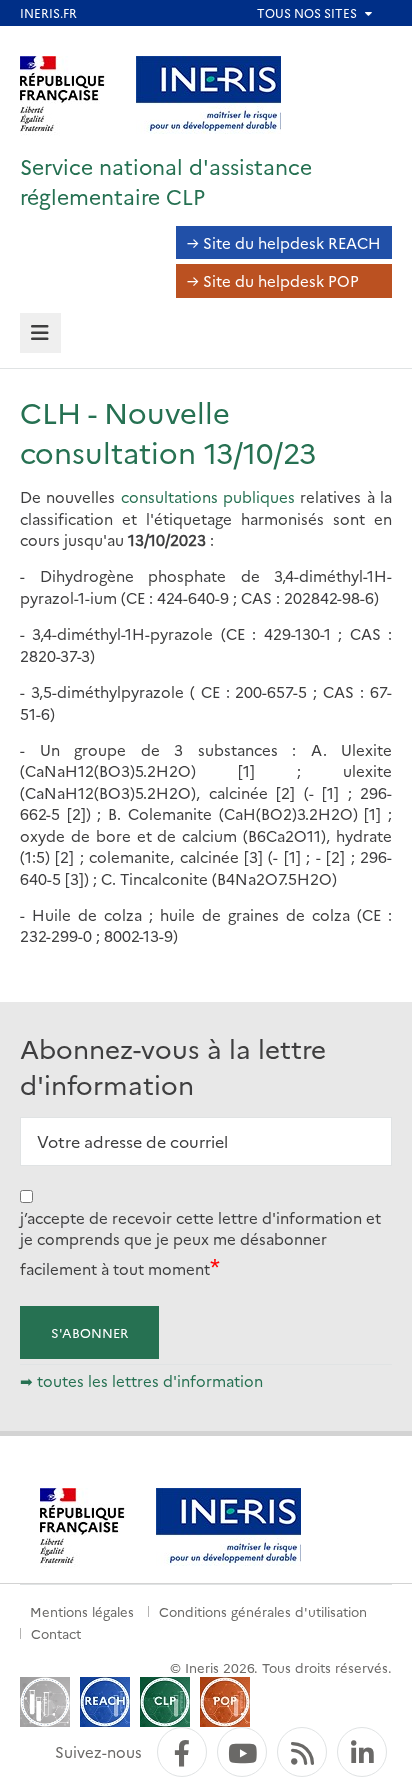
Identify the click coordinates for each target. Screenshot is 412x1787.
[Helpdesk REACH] (105, 1699)
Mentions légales (82, 1611)
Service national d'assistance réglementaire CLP (166, 180)
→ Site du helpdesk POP (273, 280)
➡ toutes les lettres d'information (141, 1380)
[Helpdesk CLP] (165, 1699)
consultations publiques (208, 496)
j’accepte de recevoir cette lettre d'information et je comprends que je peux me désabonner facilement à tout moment (200, 1243)
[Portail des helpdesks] (45, 1699)
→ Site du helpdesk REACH (284, 242)
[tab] (40, 333)
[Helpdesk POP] (225, 1699)
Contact (56, 1633)
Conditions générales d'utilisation (263, 1611)
